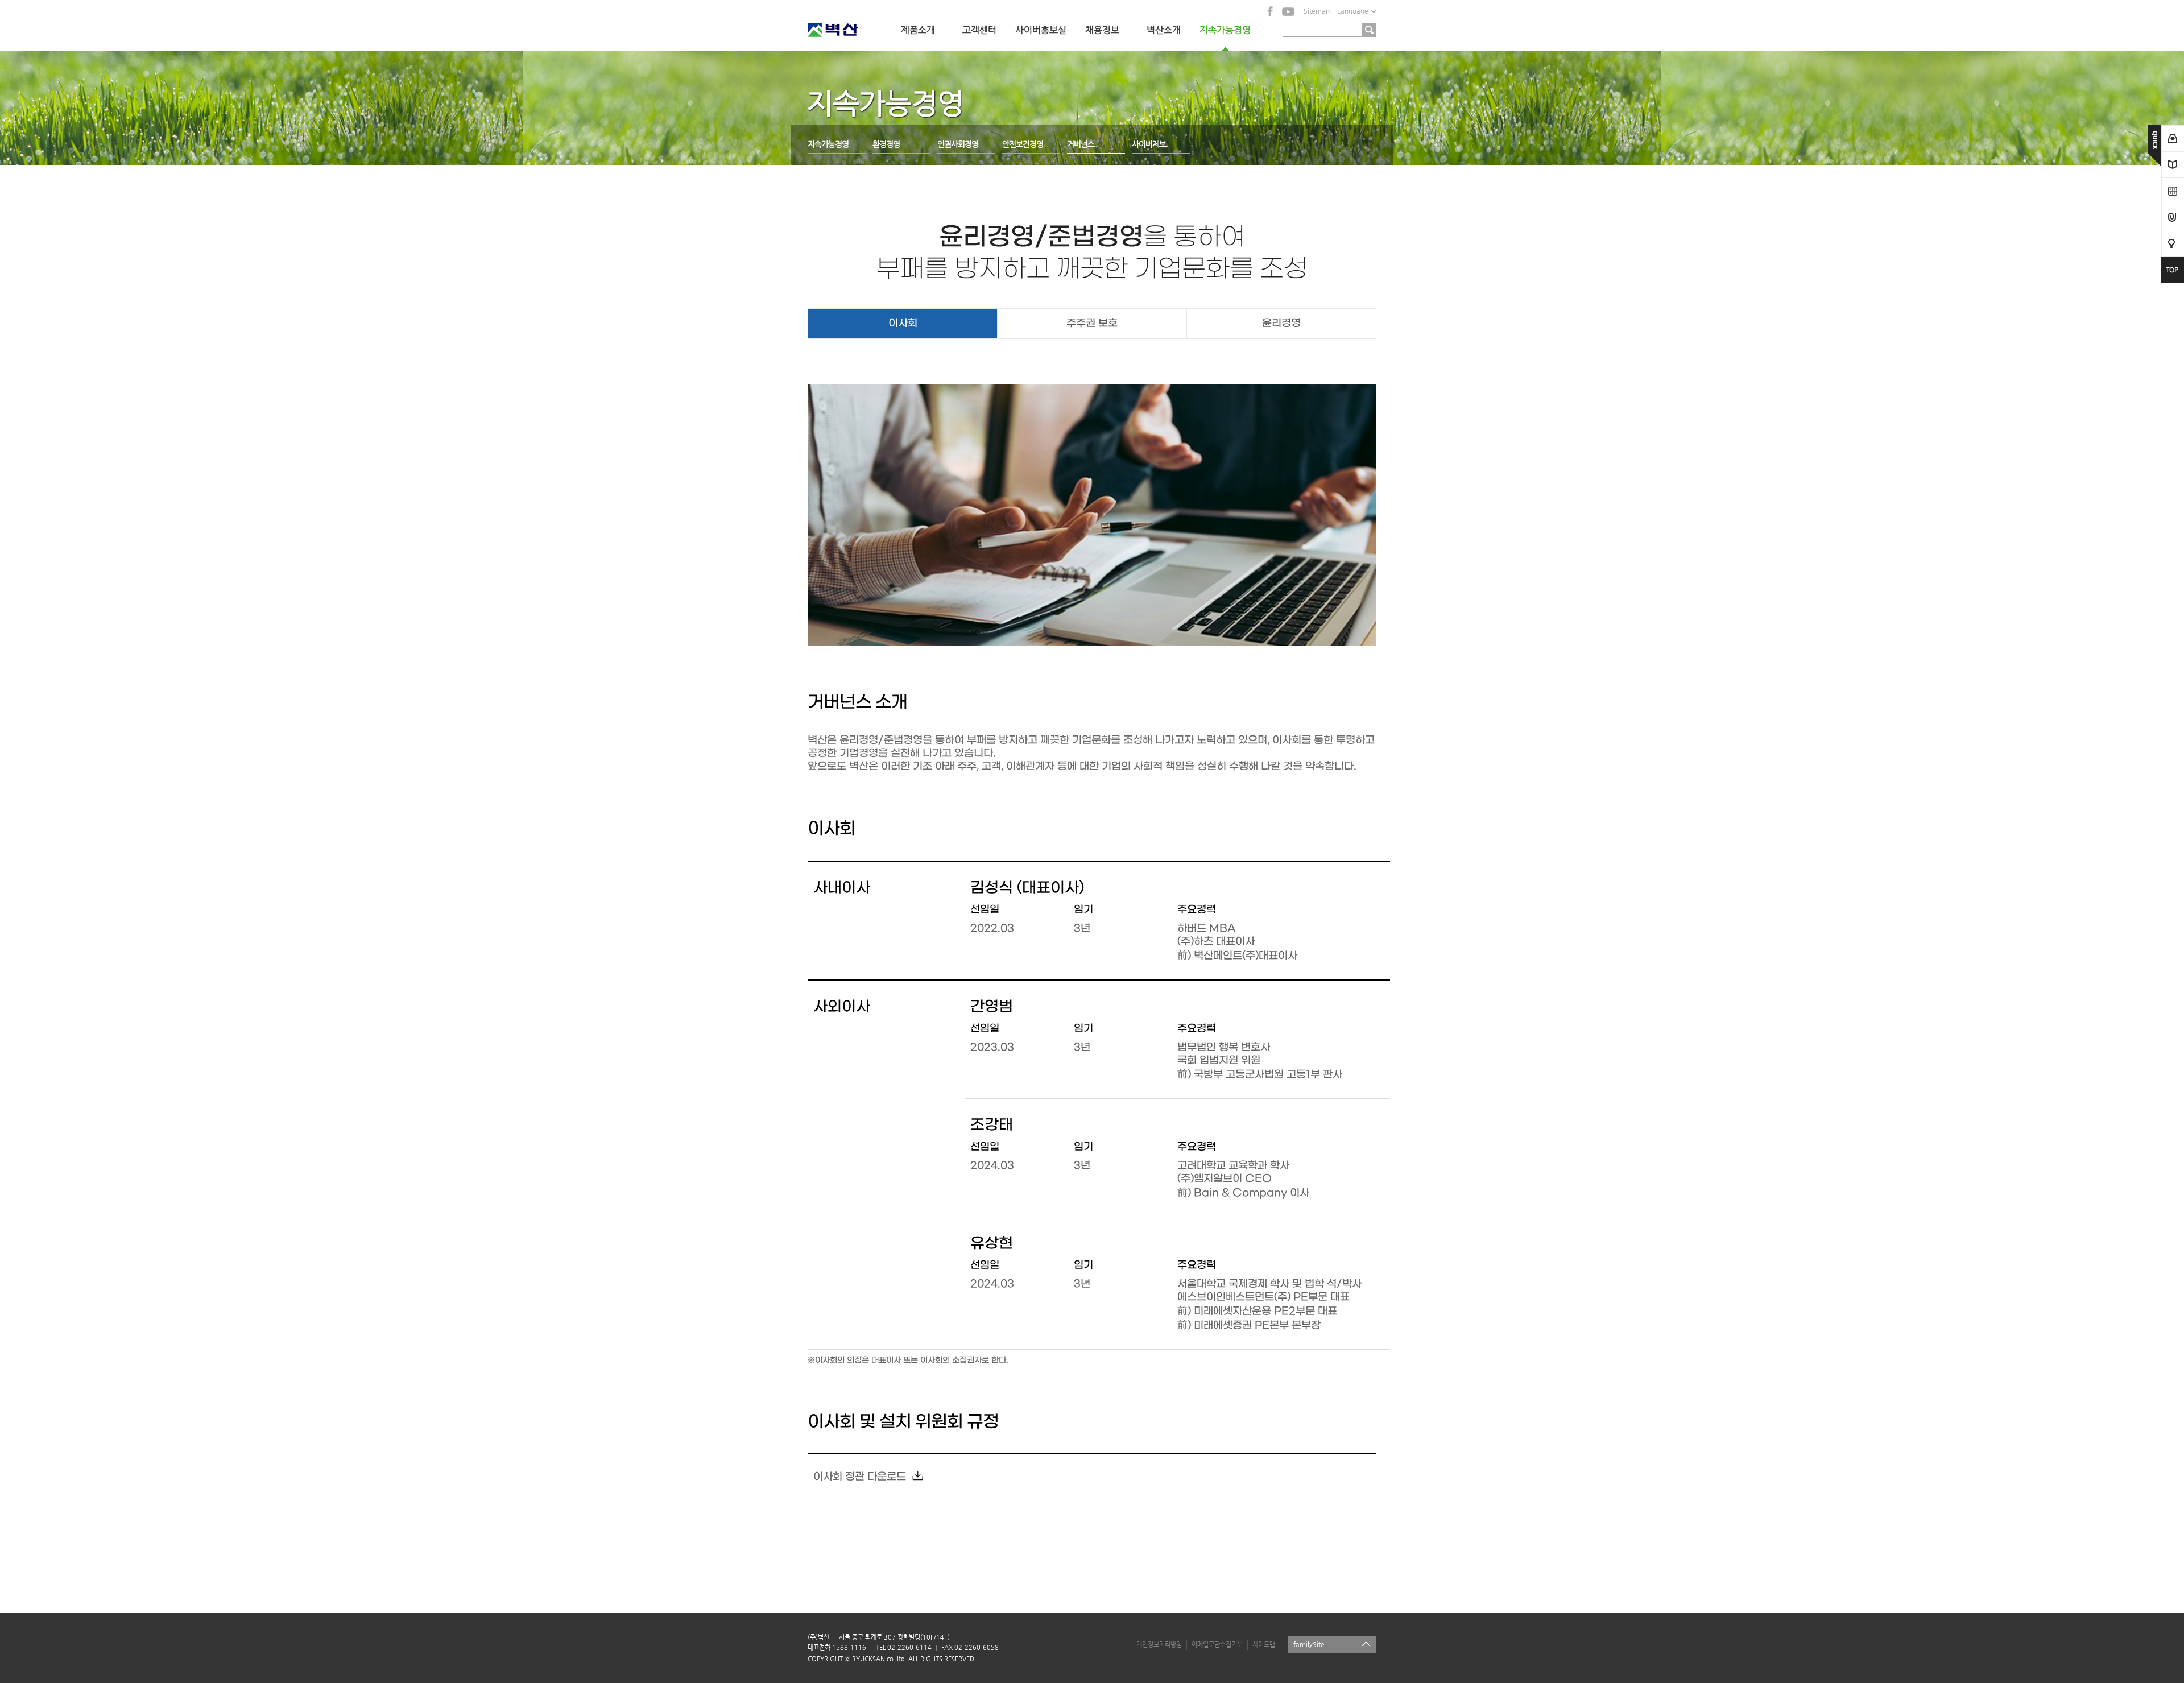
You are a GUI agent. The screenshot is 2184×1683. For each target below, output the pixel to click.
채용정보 (1102, 30)
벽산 (847, 30)
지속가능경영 (1225, 30)
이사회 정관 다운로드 (860, 1477)
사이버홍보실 (1041, 30)
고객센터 (979, 30)
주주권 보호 (1092, 323)
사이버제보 (1149, 144)
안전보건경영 (1023, 144)
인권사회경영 (958, 144)
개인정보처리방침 (1159, 1645)
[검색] (1369, 30)
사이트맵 (1264, 1645)
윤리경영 (1281, 323)
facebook (1271, 11)
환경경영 (886, 144)
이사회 (903, 323)
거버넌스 (1081, 144)
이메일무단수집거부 (1217, 1645)
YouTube (1288, 11)
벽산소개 (1164, 30)
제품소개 (918, 30)
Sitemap (1317, 11)
